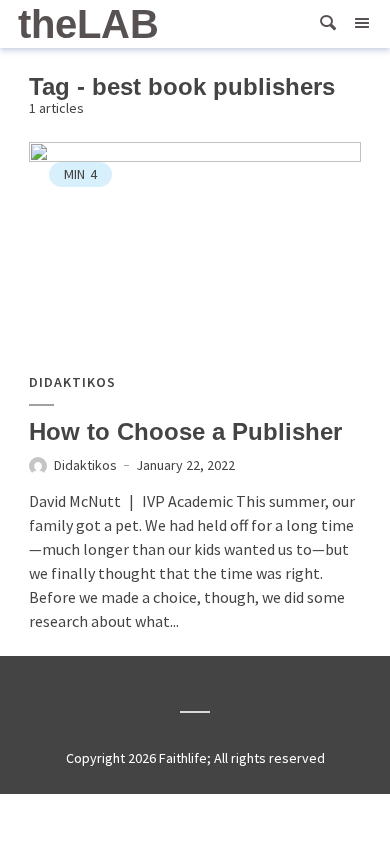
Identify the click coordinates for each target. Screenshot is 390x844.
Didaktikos (72, 382)
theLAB (88, 24)
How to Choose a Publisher (185, 431)
